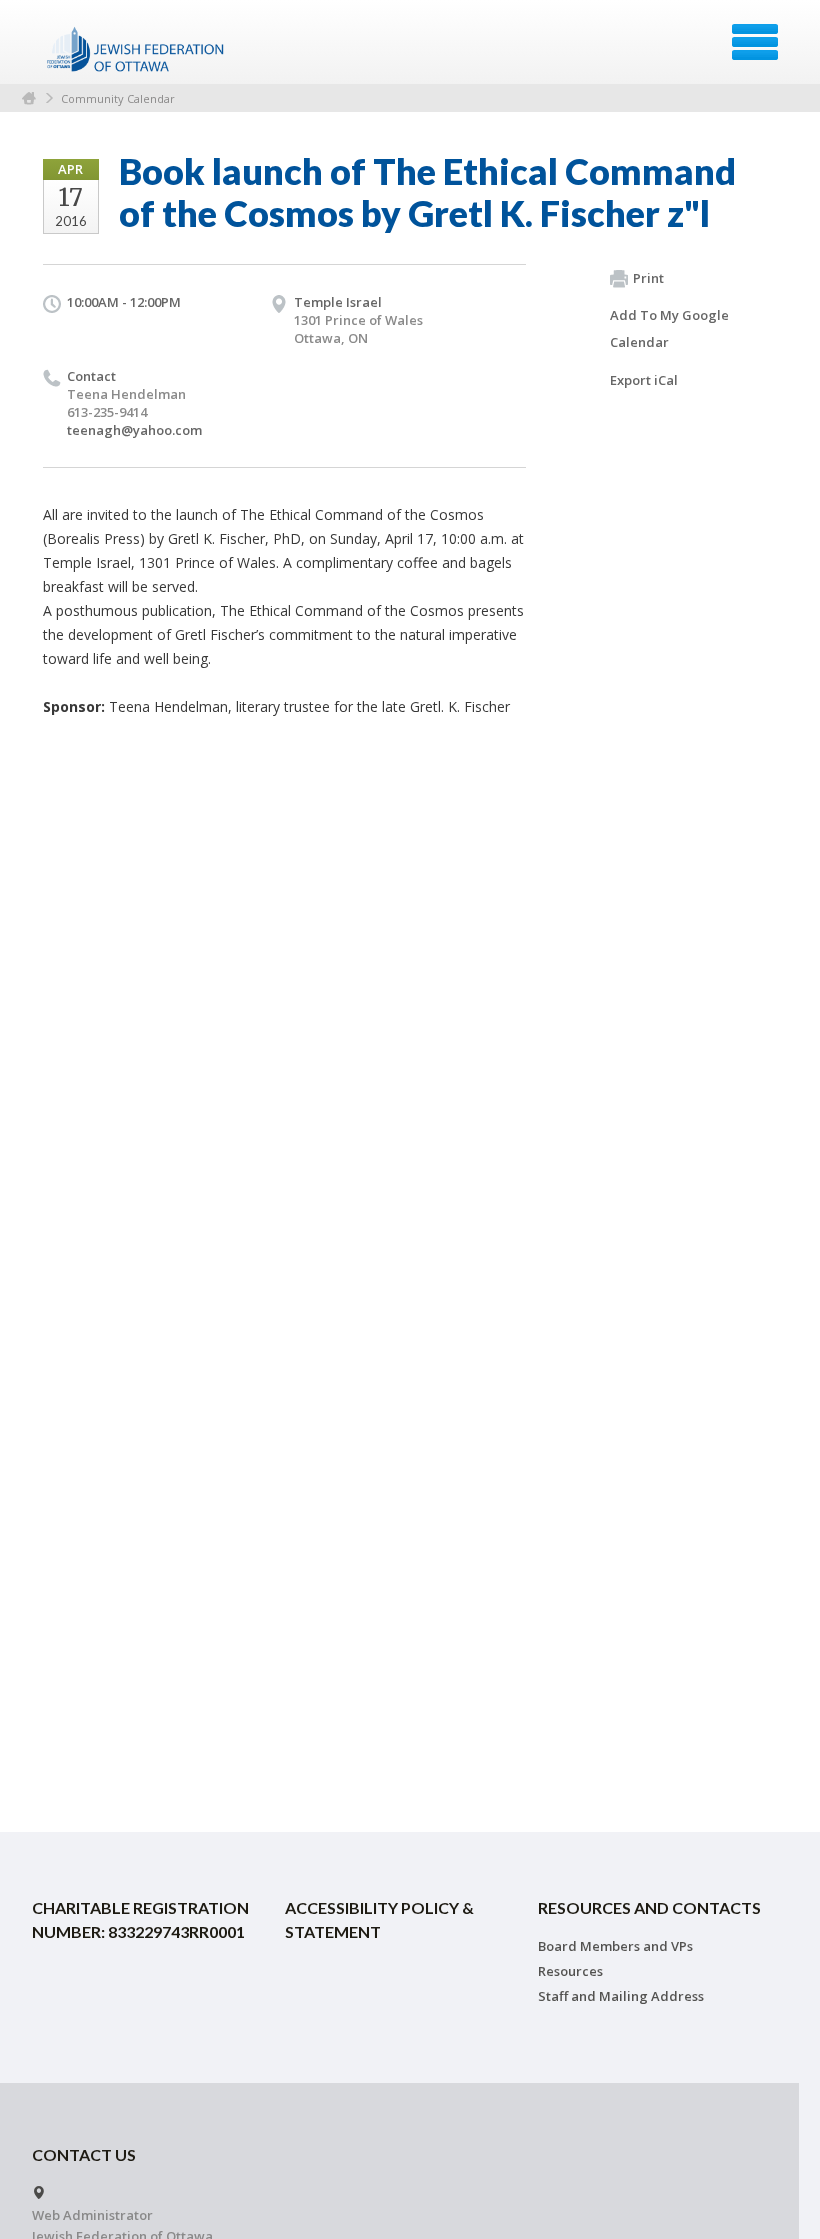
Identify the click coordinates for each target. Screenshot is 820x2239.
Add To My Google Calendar (669, 328)
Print (648, 278)
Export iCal (644, 380)
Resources (570, 1971)
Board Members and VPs (615, 1946)
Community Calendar (118, 98)
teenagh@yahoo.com (134, 430)
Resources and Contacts (649, 1907)
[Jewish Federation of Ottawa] (136, 49)
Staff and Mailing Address (621, 1996)
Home (29, 98)
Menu (755, 42)
